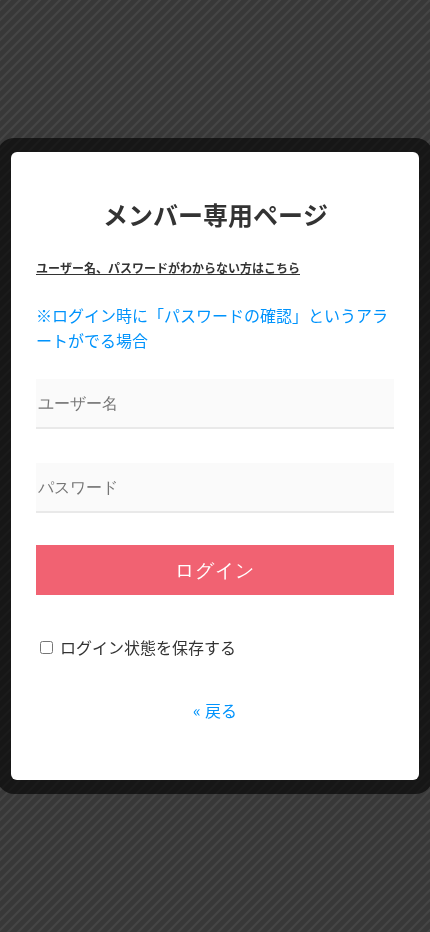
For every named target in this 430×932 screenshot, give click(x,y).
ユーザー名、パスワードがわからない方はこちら (168, 267)
